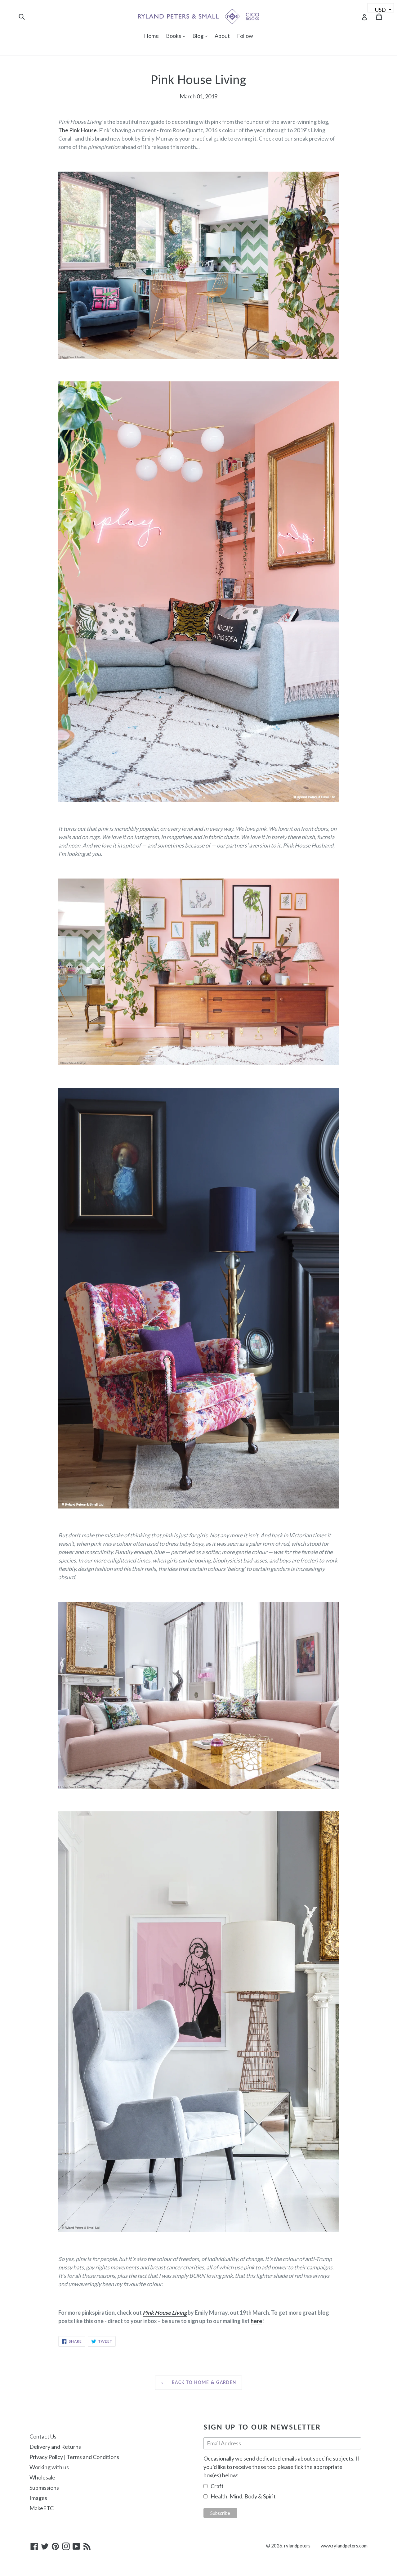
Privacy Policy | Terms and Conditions (74, 2457)
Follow (245, 36)
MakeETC (42, 2508)
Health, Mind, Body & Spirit (243, 2496)
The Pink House (78, 130)
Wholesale (42, 2477)
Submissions (44, 2488)
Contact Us (43, 2436)
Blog (201, 36)
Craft (217, 2486)
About (222, 36)
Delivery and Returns (55, 2447)
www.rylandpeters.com (344, 2546)
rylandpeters (297, 2546)
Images (38, 2498)
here (256, 2321)
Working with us (49, 2467)
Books (177, 36)
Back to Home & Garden (203, 2383)
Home (151, 36)
